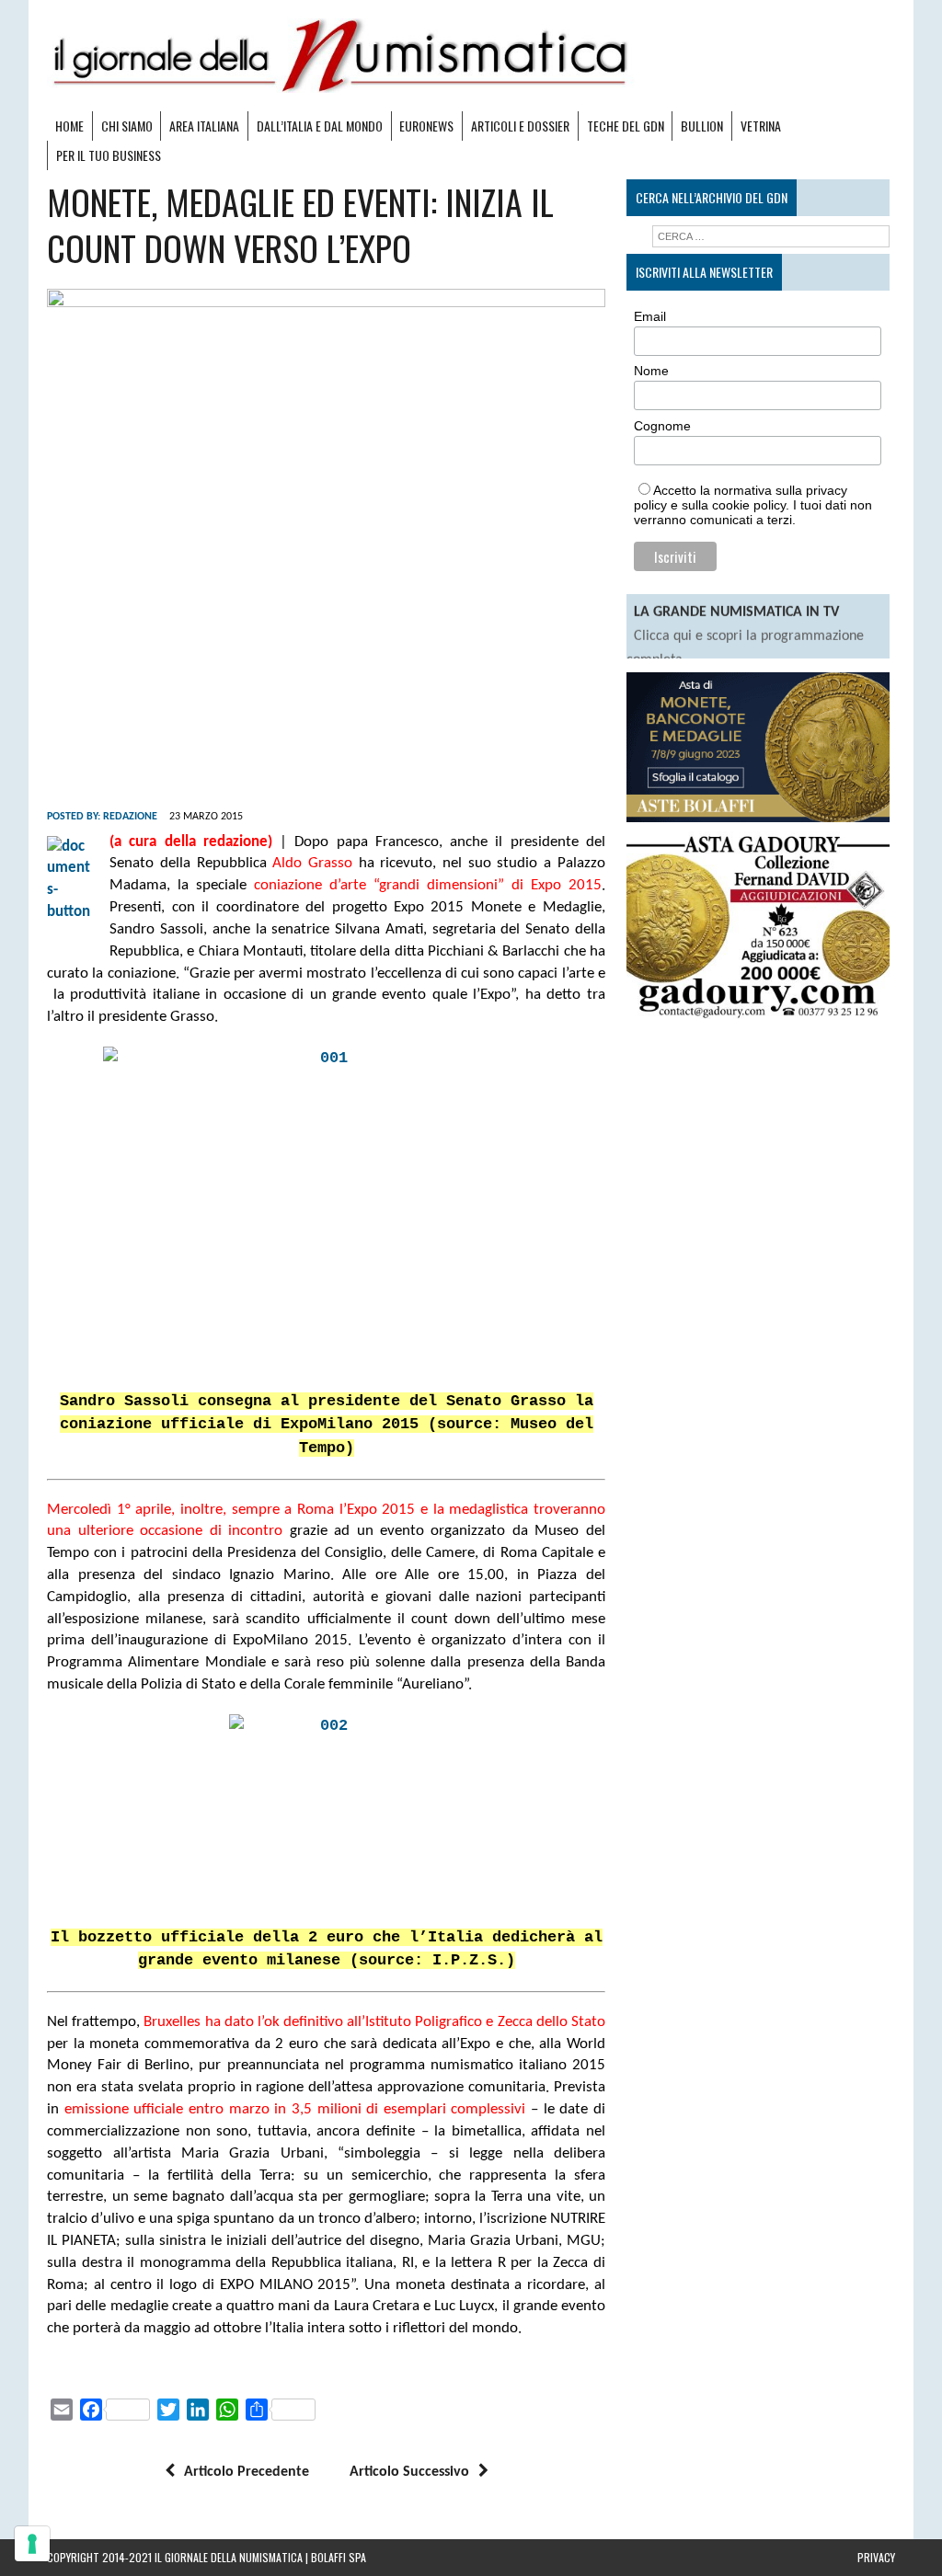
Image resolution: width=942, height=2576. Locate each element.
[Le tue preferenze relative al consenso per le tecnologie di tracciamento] (32, 2544)
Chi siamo (127, 126)
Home (69, 126)
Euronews (426, 126)
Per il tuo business (109, 155)
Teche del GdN (626, 126)
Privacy (876, 2557)
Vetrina (761, 126)
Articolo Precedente (247, 2472)
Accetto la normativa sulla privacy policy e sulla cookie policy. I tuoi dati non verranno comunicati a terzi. (753, 505)
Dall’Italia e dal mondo (320, 126)
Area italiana (204, 126)
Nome (651, 371)
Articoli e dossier (520, 126)
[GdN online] (471, 56)
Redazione (130, 817)
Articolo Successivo (409, 2472)
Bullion (702, 126)
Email (650, 316)
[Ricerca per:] (770, 236)
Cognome (662, 426)
